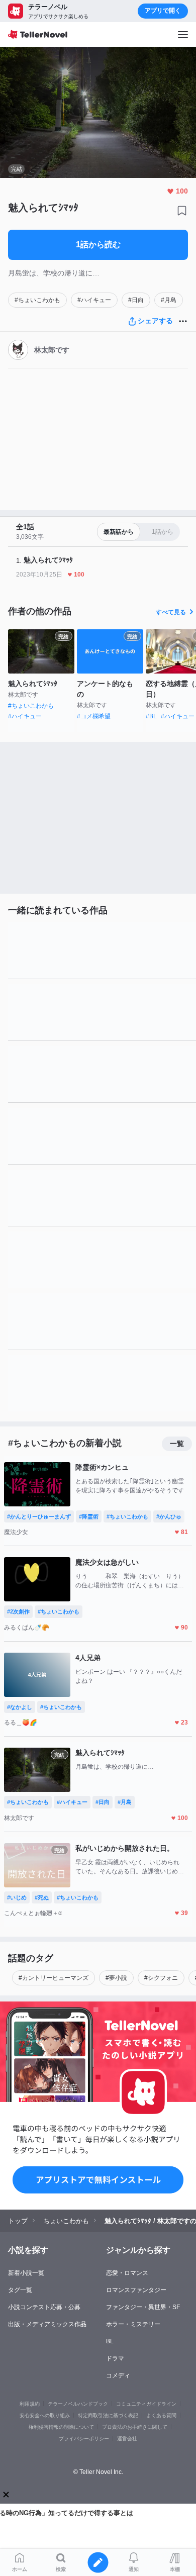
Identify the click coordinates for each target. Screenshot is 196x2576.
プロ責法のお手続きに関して (135, 2427)
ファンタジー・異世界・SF (143, 2307)
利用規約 (30, 2404)
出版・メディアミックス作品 (47, 2324)
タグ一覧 (20, 2290)
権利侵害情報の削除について (61, 2427)
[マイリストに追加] (182, 211)
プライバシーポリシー (84, 2439)
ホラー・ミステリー (133, 2324)
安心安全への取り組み (45, 2415)
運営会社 (127, 2439)
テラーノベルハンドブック (78, 2404)
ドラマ (115, 2358)
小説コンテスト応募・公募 (44, 2307)
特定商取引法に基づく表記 (108, 2415)
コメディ (118, 2375)
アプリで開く (163, 11)
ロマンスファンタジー (136, 2290)
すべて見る (171, 612)
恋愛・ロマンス (127, 2273)
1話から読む (98, 245)
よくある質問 (161, 2415)
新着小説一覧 (26, 2273)
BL (110, 2341)
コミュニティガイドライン (146, 2404)
